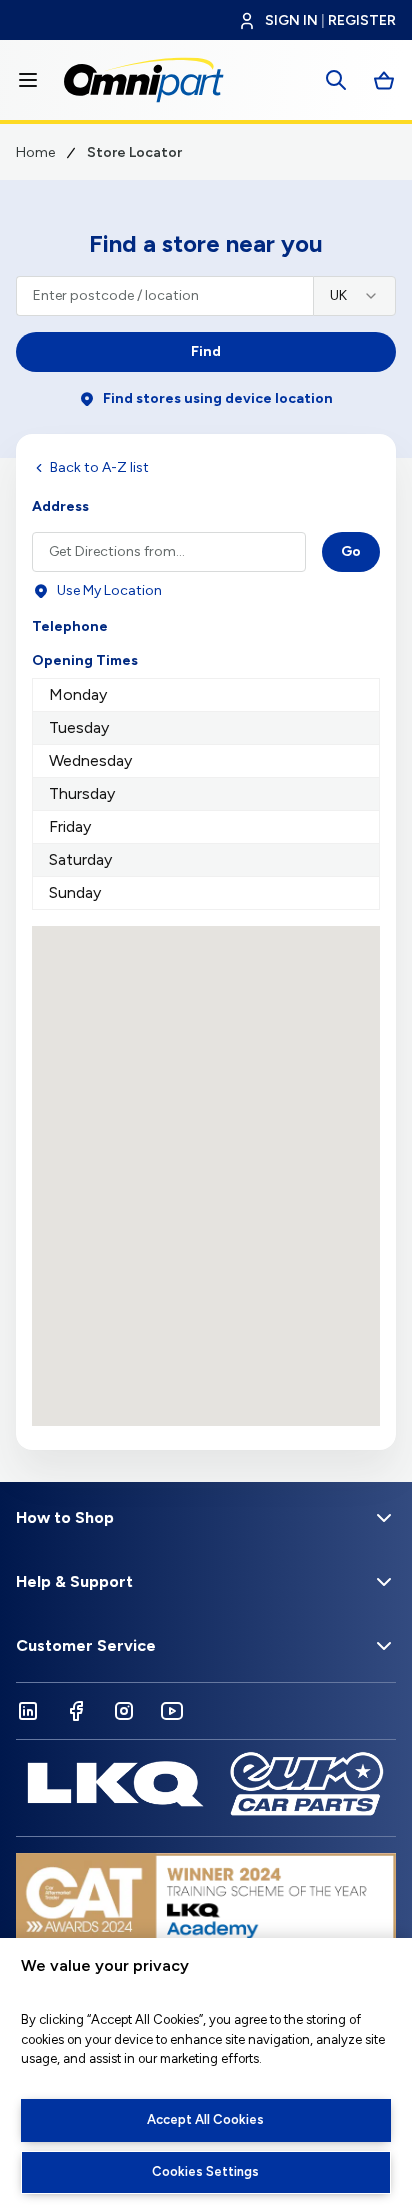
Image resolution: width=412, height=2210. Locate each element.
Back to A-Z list (99, 467)
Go (351, 551)
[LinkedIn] (28, 1711)
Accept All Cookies (205, 2119)
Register (362, 20)
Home (35, 152)
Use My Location (109, 590)
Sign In (291, 20)
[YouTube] (172, 1711)
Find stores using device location (218, 398)
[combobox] (354, 296)
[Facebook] (76, 1711)
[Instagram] (124, 1711)
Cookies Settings (205, 2171)
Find (206, 351)
